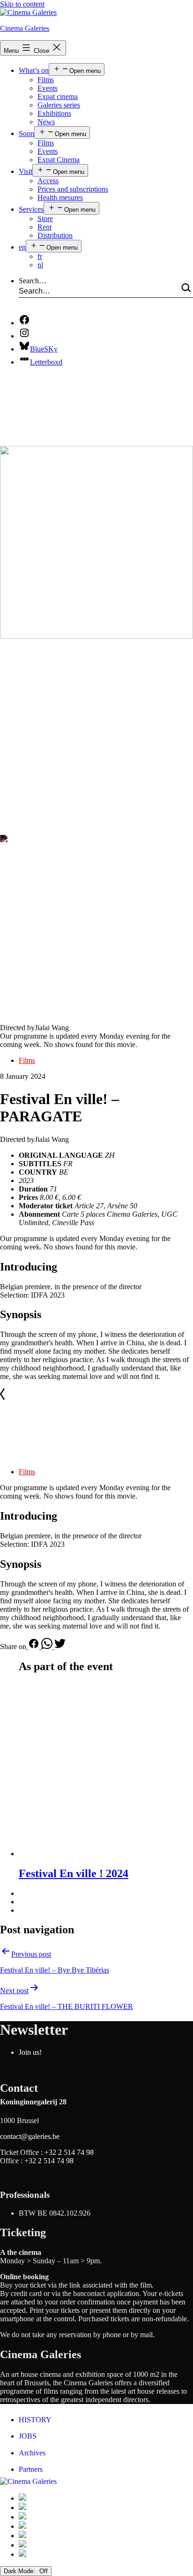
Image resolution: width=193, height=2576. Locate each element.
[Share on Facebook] (34, 1647)
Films (46, 80)
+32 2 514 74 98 (69, 2152)
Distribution (55, 235)
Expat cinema (58, 97)
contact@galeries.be (30, 2136)
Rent (45, 227)
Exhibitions (54, 113)
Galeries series (59, 105)
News (46, 122)
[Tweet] (60, 1647)
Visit (26, 171)
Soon (26, 133)
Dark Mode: (20, 2571)
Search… (33, 281)
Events (48, 88)
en (22, 247)
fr (40, 256)
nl (40, 265)
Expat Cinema (59, 160)
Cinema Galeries (25, 28)
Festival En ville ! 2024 (74, 1873)
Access (48, 181)
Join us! (30, 2052)
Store (45, 219)
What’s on (34, 70)
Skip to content (22, 4)
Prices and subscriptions (73, 189)
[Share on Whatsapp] (48, 1647)
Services (31, 209)
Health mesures (60, 197)
